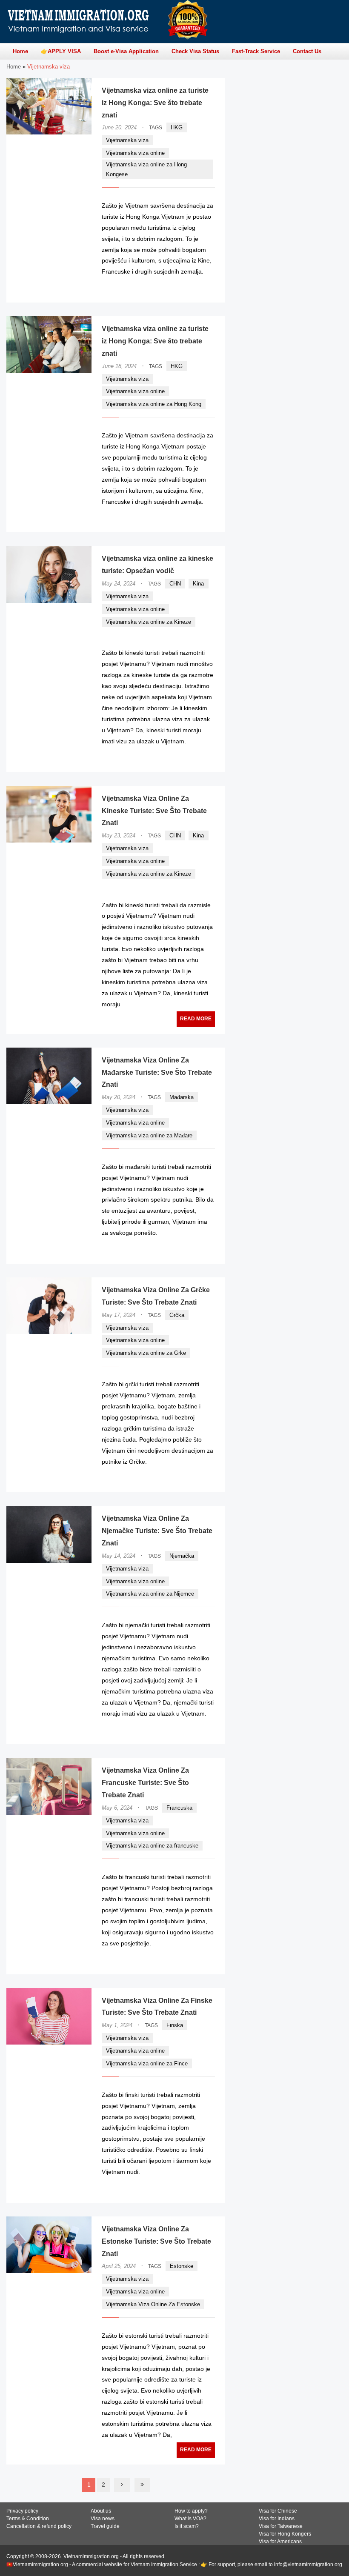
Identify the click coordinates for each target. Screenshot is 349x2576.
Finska (175, 2025)
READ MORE (189, 288)
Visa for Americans (280, 2542)
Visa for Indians (277, 2519)
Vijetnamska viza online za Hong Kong (154, 404)
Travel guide (105, 2526)
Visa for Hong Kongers (285, 2534)
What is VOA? (190, 2519)
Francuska (179, 1808)
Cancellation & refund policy (39, 2526)
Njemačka (182, 1556)
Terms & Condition (28, 2519)
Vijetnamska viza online (135, 153)
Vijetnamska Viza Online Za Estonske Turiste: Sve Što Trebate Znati (156, 2241)
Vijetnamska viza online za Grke (146, 1353)
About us (101, 2511)
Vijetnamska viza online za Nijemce (150, 1594)
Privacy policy (22, 2511)
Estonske (182, 2266)
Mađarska (182, 1097)
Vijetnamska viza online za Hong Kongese (146, 169)
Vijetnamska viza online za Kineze (149, 622)
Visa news (103, 2519)
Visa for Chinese (278, 2511)
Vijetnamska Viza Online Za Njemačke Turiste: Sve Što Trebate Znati (157, 1531)
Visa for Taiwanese (281, 2526)
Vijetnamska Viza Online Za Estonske (153, 2304)
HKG (177, 127)
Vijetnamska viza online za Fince (147, 2063)
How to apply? (191, 2511)
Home (14, 67)
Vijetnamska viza (127, 140)
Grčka (177, 1315)
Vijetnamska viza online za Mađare (149, 1135)
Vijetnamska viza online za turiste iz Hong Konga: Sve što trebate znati (155, 103)
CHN (175, 584)
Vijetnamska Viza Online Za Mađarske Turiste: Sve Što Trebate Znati (157, 1072)
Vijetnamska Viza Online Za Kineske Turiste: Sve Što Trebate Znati (154, 811)
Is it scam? (187, 2526)
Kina (198, 584)
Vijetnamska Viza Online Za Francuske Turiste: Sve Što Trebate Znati (145, 1783)
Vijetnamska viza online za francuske (152, 1846)
